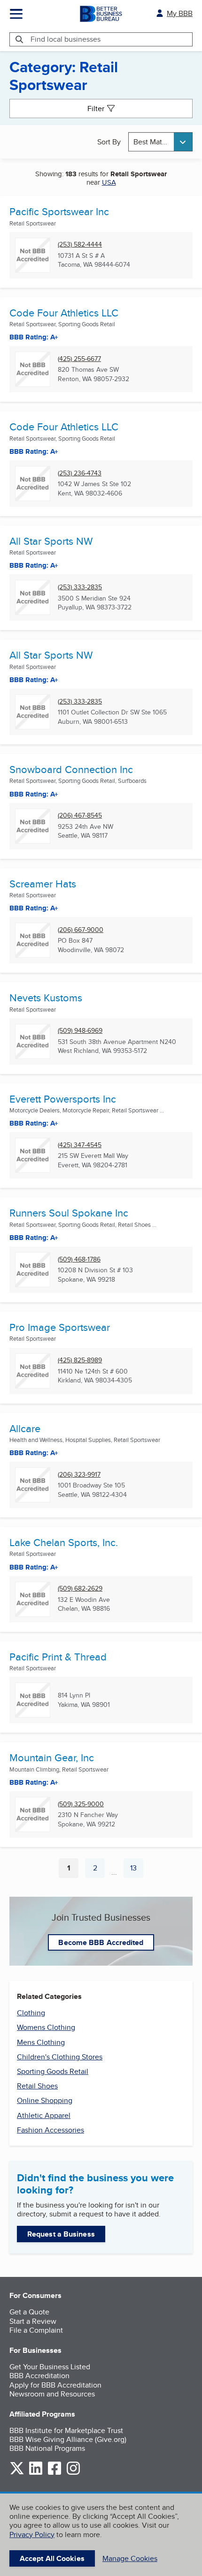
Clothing (31, 2013)
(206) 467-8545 (80, 815)
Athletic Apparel (44, 2115)
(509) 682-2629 (80, 1588)
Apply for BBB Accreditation (55, 2385)
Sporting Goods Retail (53, 2071)
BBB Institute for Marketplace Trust (66, 2430)
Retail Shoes (37, 2086)
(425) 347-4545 (80, 1145)
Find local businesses (66, 39)
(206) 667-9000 (81, 930)
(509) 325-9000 (81, 1804)
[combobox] (161, 142)
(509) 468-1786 (79, 1259)
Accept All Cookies (52, 2558)
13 (137, 1870)
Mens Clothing (41, 2042)
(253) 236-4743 (80, 473)
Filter (96, 109)
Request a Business (61, 2234)
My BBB (180, 13)
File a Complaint (36, 2330)
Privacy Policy (32, 2535)
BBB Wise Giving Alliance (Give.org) (68, 2439)
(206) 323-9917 (79, 1475)
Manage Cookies (130, 2558)
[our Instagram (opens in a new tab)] (73, 2473)
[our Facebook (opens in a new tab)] (54, 2473)
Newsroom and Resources (52, 2394)
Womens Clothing (46, 2027)
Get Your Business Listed (50, 2367)
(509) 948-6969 (80, 1031)
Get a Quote (29, 2312)
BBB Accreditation (39, 2376)
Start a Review (33, 2321)
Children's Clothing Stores (60, 2057)
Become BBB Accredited (101, 1942)
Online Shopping (45, 2100)
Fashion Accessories (50, 2130)
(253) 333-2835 (80, 587)
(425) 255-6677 (79, 359)
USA (109, 182)
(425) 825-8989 (80, 1360)
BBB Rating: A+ (34, 337)
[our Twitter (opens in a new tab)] (17, 2473)
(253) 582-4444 (80, 244)
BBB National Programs (47, 2448)
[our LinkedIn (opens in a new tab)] (36, 2473)
